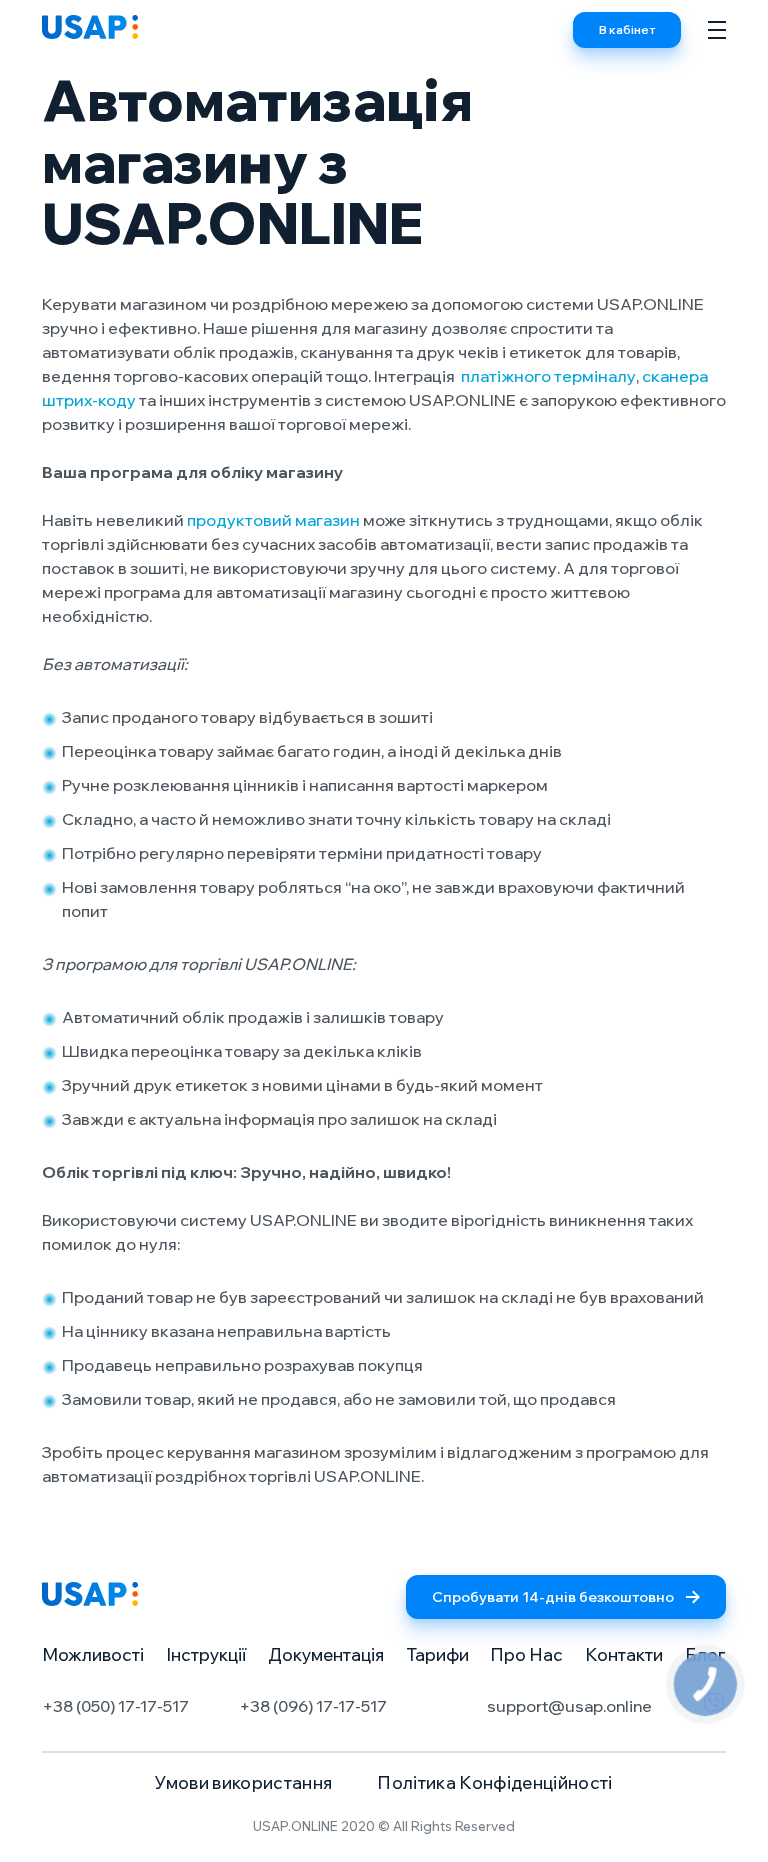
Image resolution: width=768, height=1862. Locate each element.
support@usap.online (569, 1706)
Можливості (93, 1654)
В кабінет (627, 29)
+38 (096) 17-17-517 (313, 1706)
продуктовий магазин (273, 520)
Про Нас (526, 1654)
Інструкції (206, 1654)
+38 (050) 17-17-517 (115, 1706)
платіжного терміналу (548, 376)
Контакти (624, 1654)
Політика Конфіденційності (495, 1782)
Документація (326, 1654)
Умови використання (243, 1782)
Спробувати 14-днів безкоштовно (553, 1597)
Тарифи (437, 1654)
